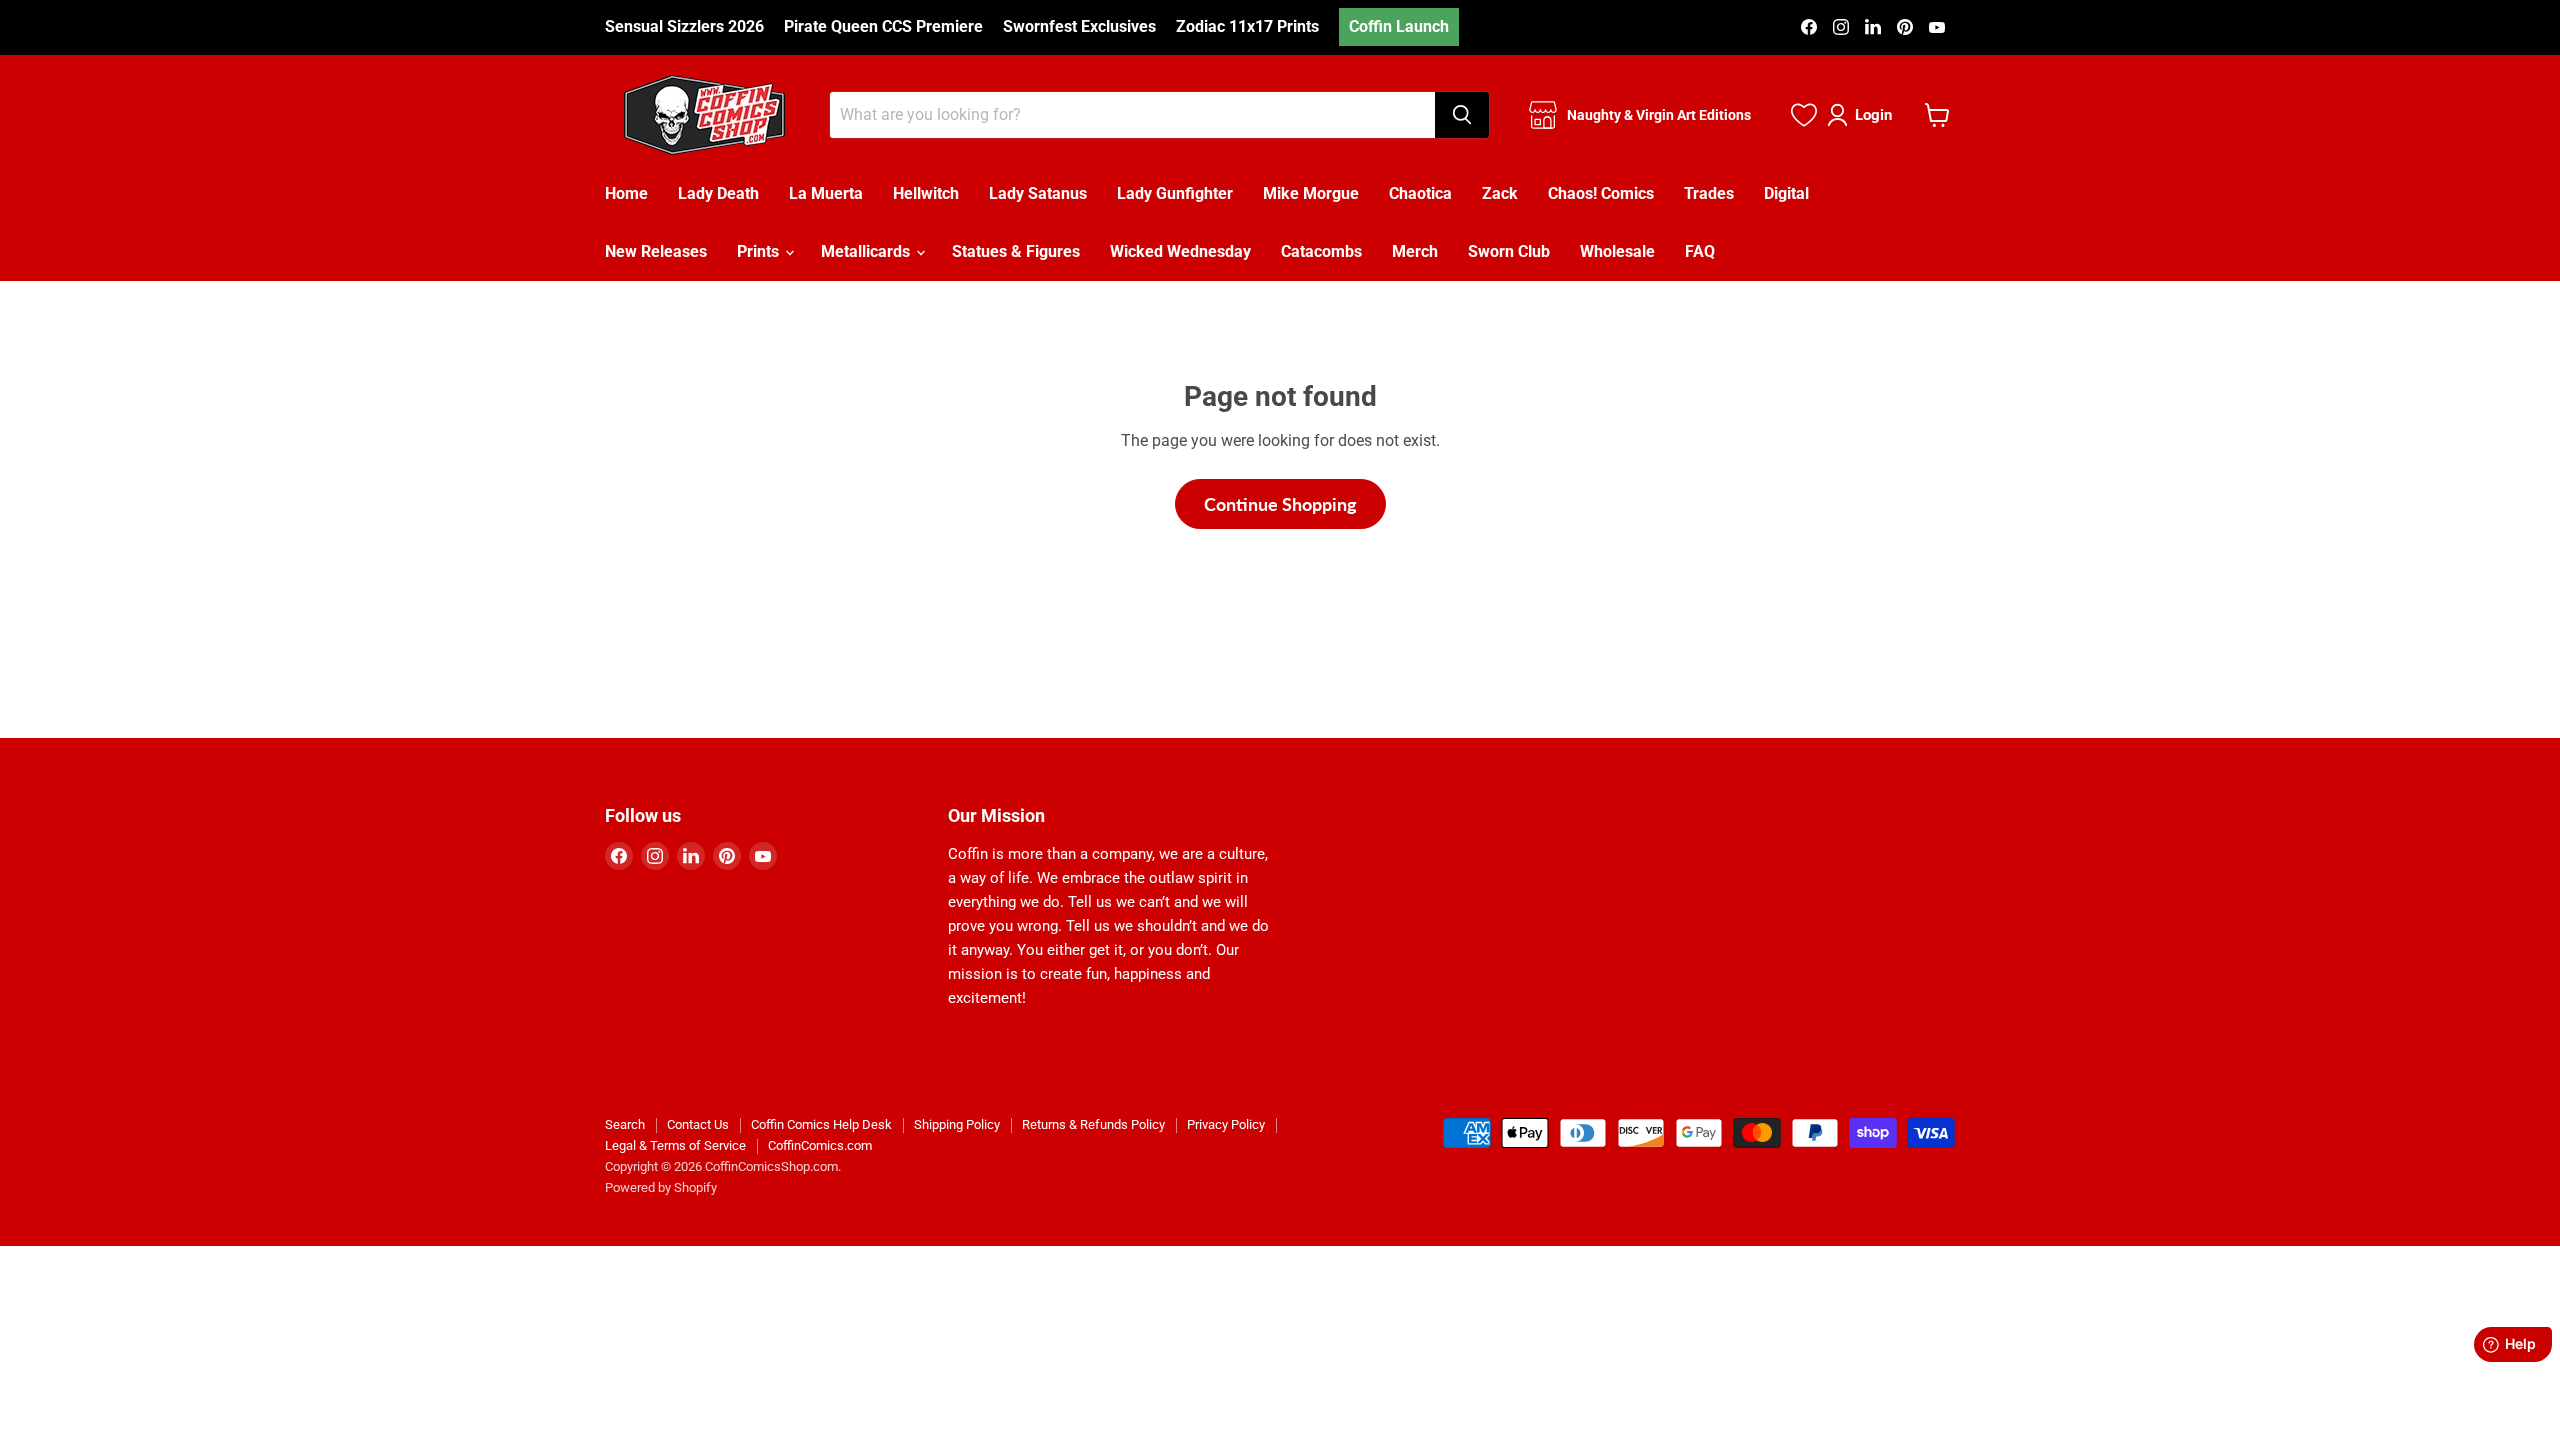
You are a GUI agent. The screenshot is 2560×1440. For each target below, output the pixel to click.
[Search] (1462, 115)
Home (626, 193)
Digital (1786, 193)
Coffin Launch (1399, 26)
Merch (1415, 251)
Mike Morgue (1311, 193)
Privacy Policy (1226, 1124)
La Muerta (826, 193)
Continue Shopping (1280, 504)
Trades (1709, 193)
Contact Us (698, 1124)
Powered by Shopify (661, 1187)
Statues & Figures (1016, 251)
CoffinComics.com (820, 1145)
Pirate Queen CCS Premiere (883, 27)
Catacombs (1321, 251)
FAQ (1700, 251)
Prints (760, 251)
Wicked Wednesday (1180, 251)
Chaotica (1420, 193)
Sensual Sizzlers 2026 (684, 27)
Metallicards (867, 251)
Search (625, 1124)
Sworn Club (1509, 251)
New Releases (656, 251)
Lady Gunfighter (1175, 193)
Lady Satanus (1038, 193)
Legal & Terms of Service (675, 1145)
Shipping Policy (957, 1124)
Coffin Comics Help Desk (821, 1124)
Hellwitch (926, 193)
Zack (1500, 193)
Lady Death (718, 193)
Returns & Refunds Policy (1093, 1124)
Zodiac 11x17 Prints (1247, 27)
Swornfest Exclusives (1079, 27)
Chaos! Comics (1601, 193)
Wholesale (1617, 251)
